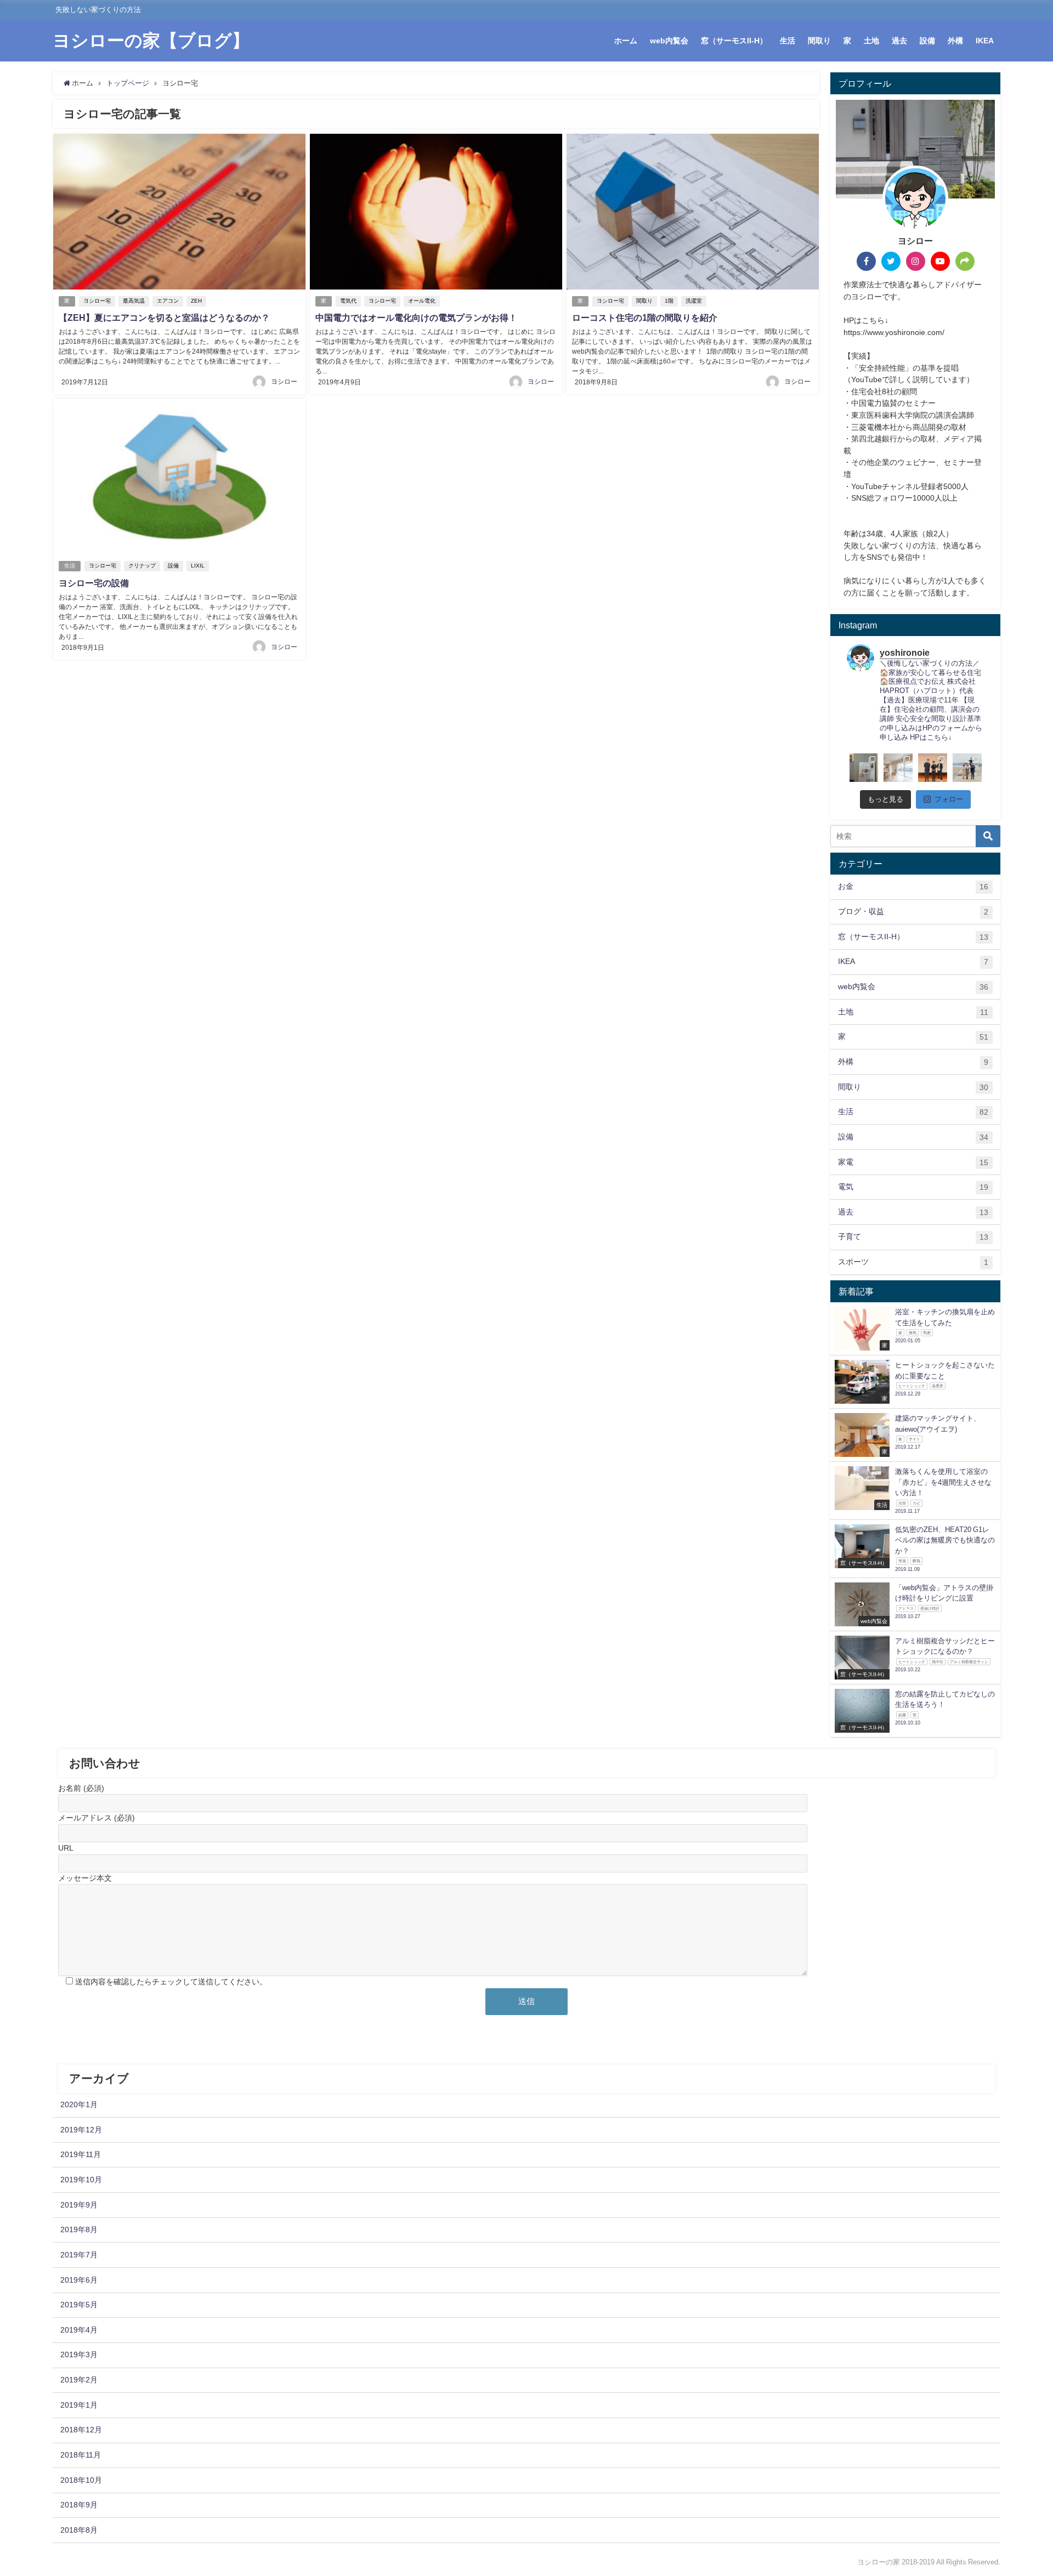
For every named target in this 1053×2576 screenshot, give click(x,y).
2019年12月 (81, 2130)
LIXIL (198, 566)
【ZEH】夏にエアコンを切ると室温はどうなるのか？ (164, 317)
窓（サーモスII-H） (734, 41)
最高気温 (134, 301)
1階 (669, 301)
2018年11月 (81, 2455)
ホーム (626, 41)
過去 (899, 41)
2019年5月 (79, 2305)
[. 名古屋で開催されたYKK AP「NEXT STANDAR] (933, 768)
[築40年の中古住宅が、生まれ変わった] (898, 768)
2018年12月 (81, 2430)
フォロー (949, 799)
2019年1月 (79, 2405)
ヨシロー (284, 382)
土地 (871, 41)
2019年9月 (79, 2205)
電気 (913, 1187)
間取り (819, 41)
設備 (927, 41)
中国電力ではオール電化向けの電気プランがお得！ (416, 317)
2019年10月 (81, 2180)
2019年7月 (79, 2255)
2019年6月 (79, 2280)
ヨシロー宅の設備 (94, 583)
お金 (913, 886)
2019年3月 (79, 2354)
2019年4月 (79, 2330)
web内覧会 (669, 41)
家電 (913, 1162)
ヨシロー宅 (97, 301)
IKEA (985, 41)
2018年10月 (81, 2480)
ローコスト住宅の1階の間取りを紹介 (645, 317)
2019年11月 (81, 2154)
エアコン (168, 301)
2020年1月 (79, 2104)
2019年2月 (79, 2380)
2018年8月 (79, 2530)
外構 (955, 41)
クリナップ (142, 566)
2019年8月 (79, 2229)
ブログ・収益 (913, 912)
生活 (788, 41)
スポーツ (913, 1262)
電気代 (348, 301)
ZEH (196, 301)
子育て (913, 1237)
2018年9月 (79, 2505)
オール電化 (422, 301)
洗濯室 (694, 301)
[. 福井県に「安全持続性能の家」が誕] (864, 768)
